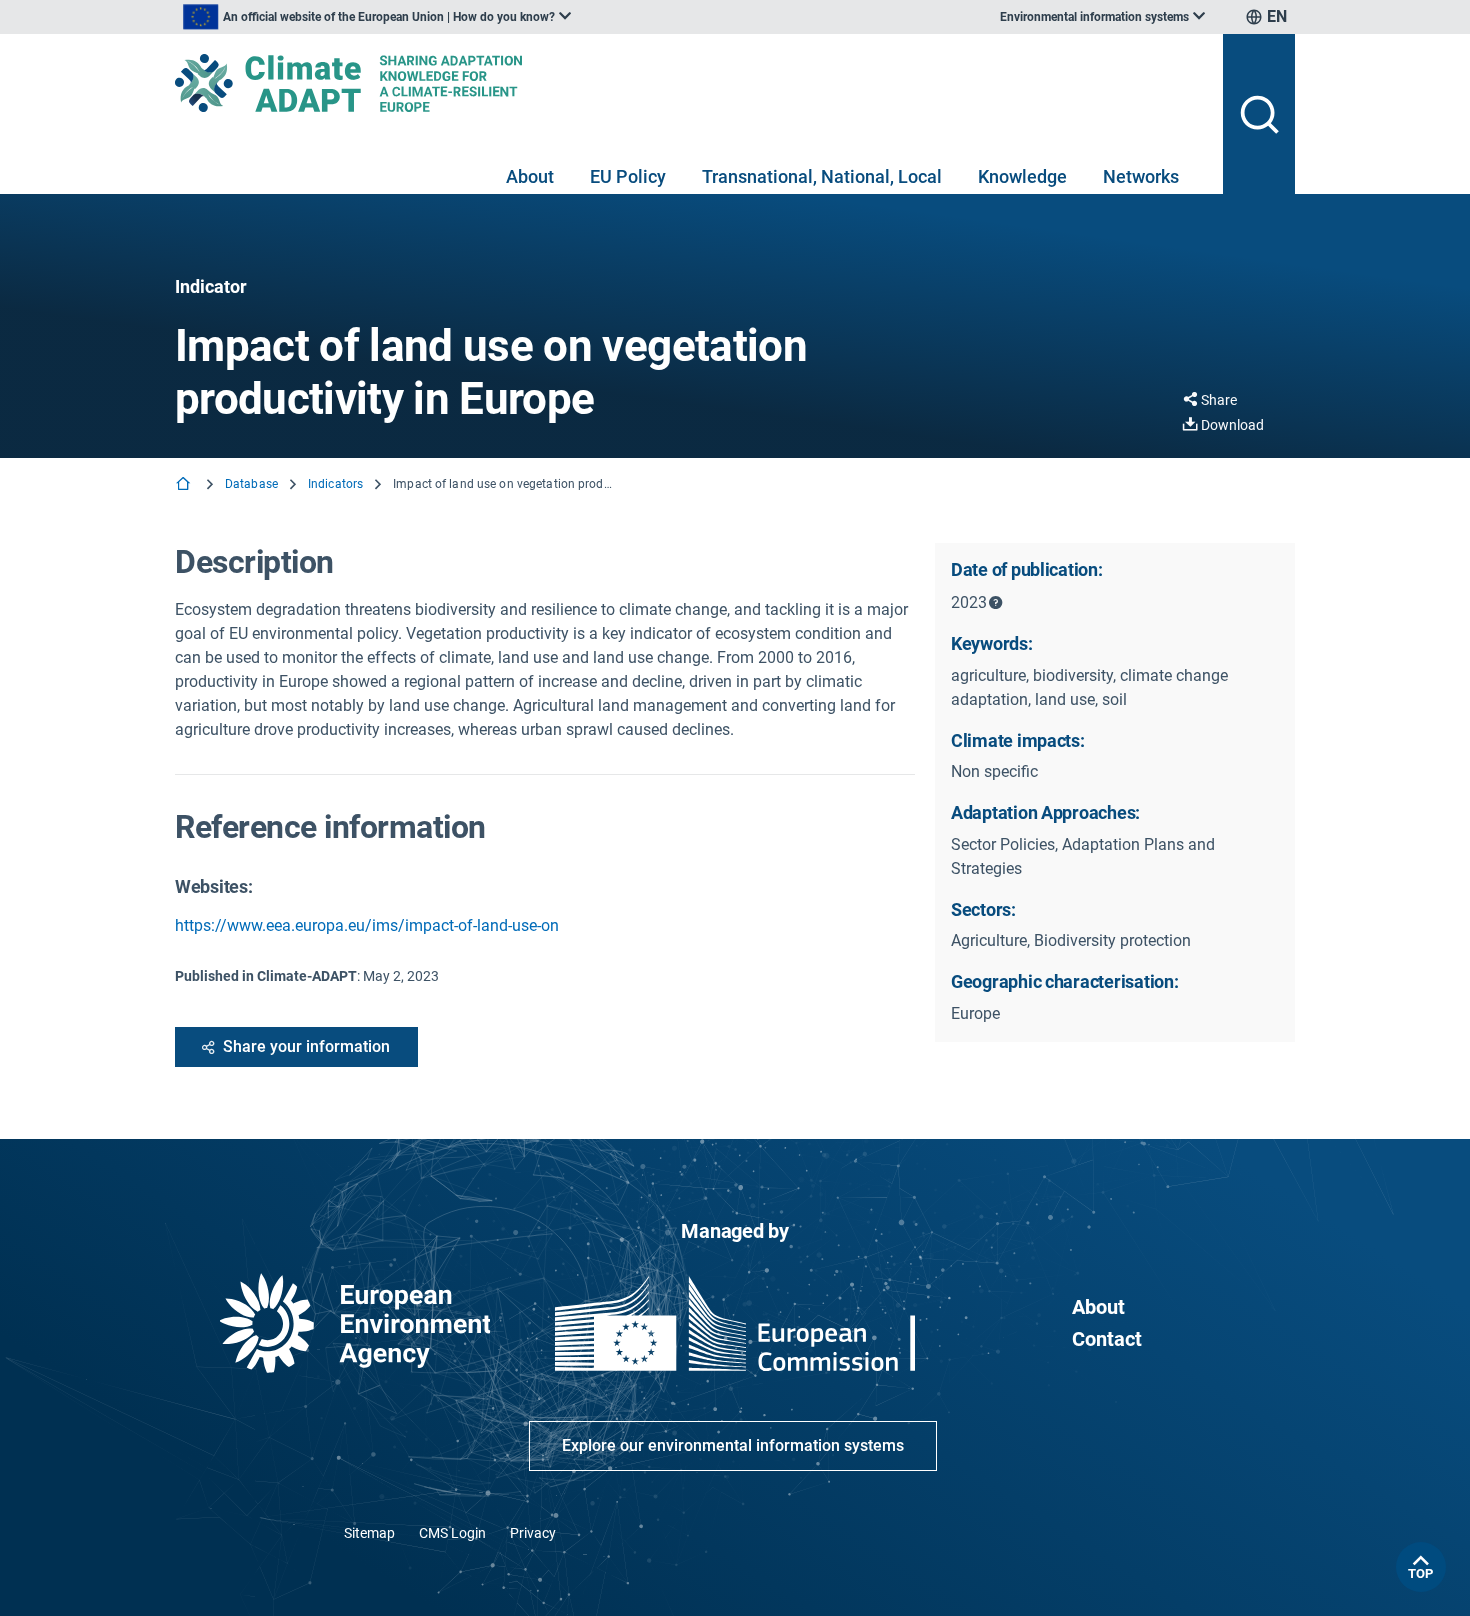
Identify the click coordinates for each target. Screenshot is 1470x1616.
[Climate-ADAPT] (691, 83)
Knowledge (1022, 176)
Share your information (306, 1046)
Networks (1141, 176)
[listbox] (377, 17)
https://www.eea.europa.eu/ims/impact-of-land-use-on (367, 925)
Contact (1107, 1339)
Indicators (335, 484)
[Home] (185, 485)
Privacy (533, 1533)
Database (251, 484)
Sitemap (369, 1533)
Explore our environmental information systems (733, 1445)
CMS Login (452, 1533)
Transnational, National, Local (822, 176)
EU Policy (628, 176)
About (530, 176)
